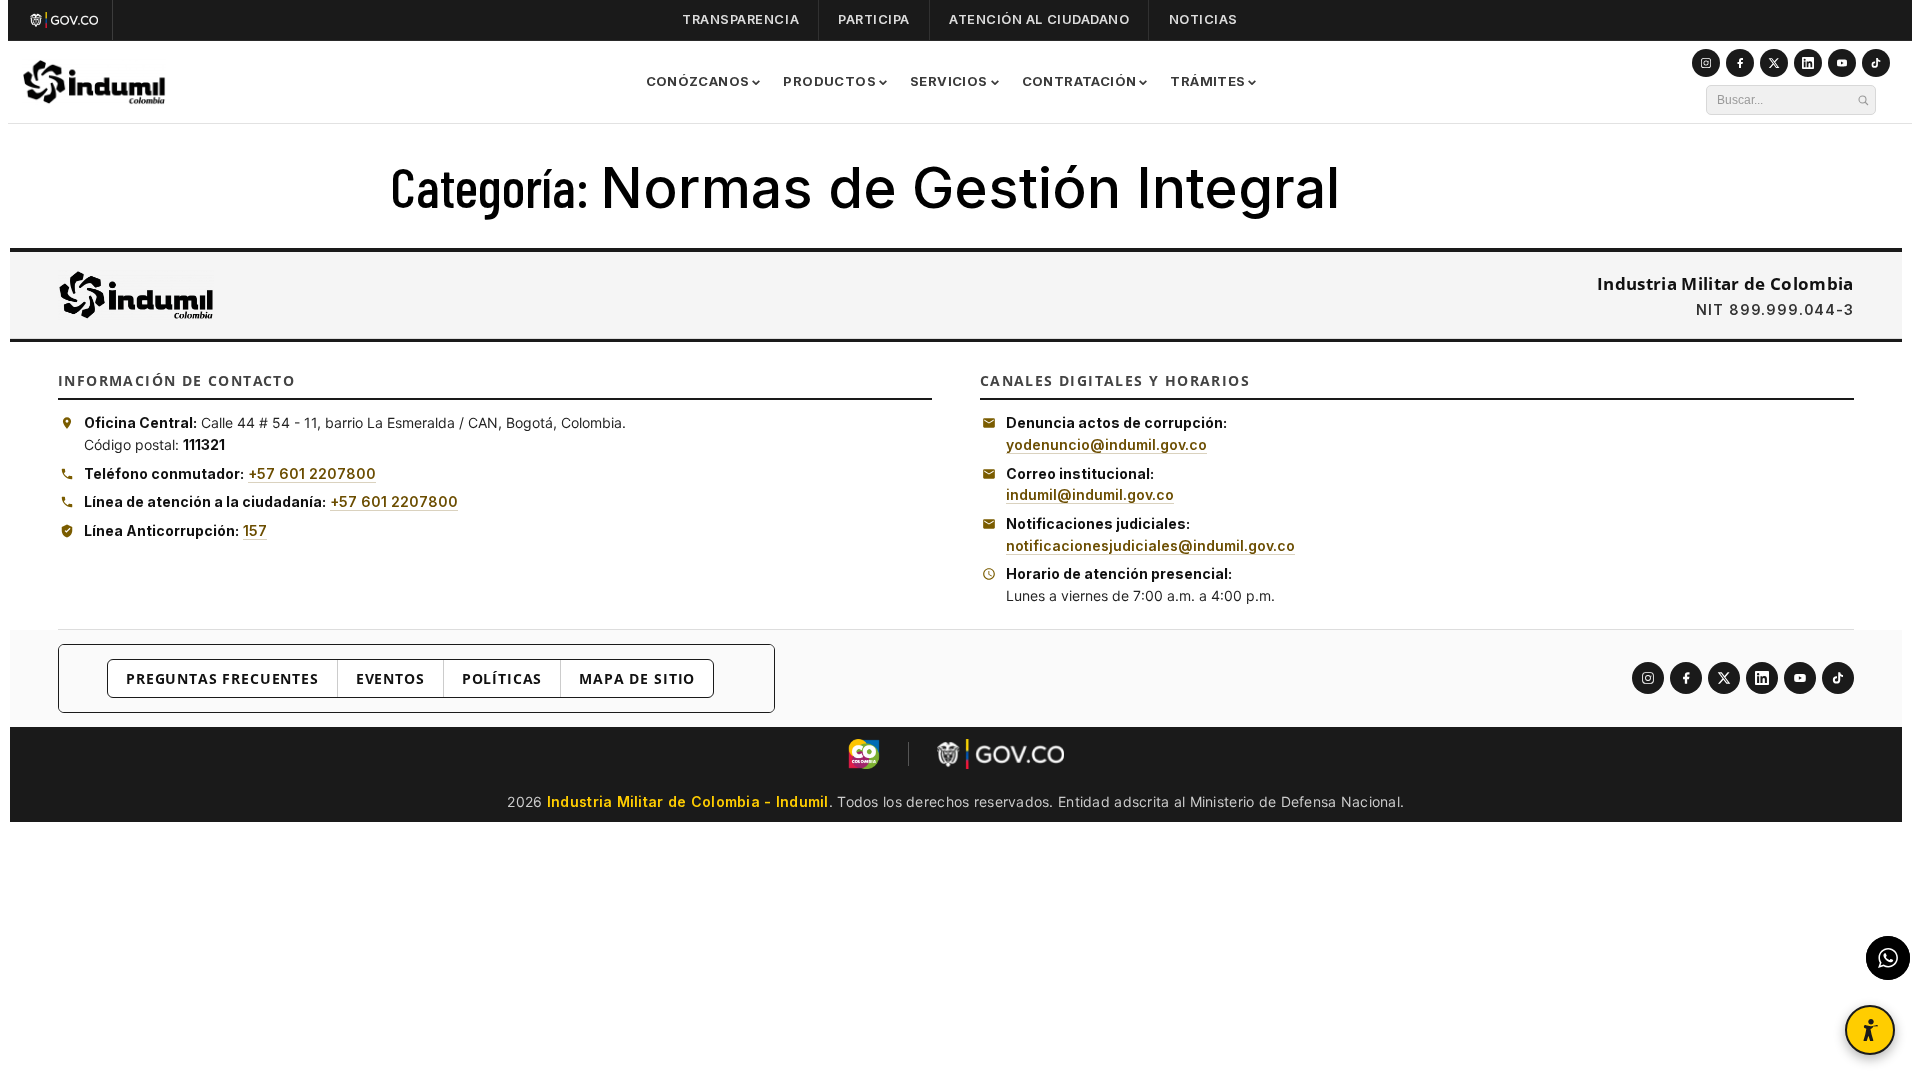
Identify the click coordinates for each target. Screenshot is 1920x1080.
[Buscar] (1863, 100)
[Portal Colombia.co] (864, 754)
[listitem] (1648, 678)
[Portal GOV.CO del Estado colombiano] (1000, 754)
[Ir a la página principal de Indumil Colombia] (136, 295)
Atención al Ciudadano (1039, 19)
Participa (874, 19)
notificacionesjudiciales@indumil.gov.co (1150, 545)
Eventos (390, 678)
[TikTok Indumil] (1876, 63)
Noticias (1203, 19)
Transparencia (740, 19)
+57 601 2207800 (312, 473)
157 (255, 530)
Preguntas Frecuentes (222, 678)
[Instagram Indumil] (1706, 63)
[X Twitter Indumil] (1774, 63)
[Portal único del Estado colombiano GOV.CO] (68, 20)
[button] (1870, 1030)
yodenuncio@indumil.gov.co (1106, 444)
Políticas (502, 678)
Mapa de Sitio (637, 678)
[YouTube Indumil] (1842, 63)
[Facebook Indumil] (1740, 63)
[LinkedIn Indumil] (1808, 63)
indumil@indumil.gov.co (1090, 494)
